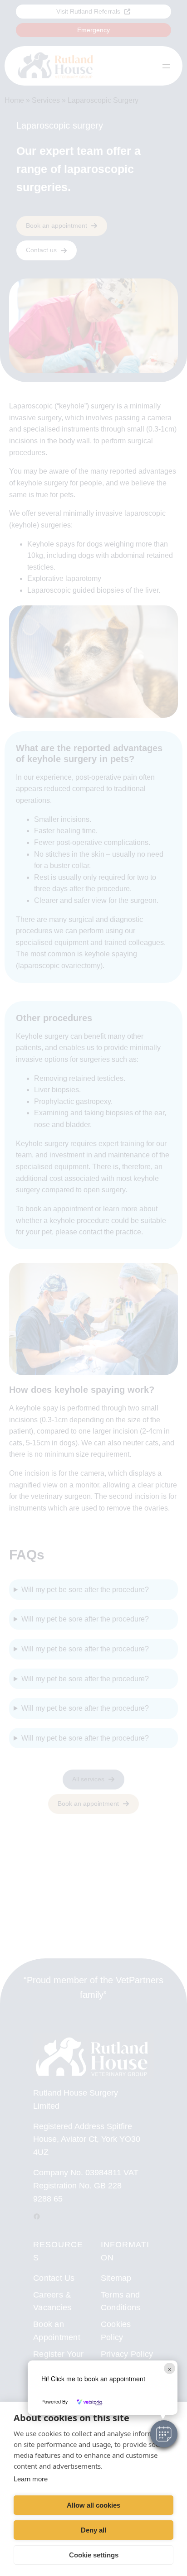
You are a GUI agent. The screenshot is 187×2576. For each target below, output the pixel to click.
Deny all (93, 2530)
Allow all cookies (93, 2505)
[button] (164, 2434)
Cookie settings (94, 2555)
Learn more (31, 2479)
